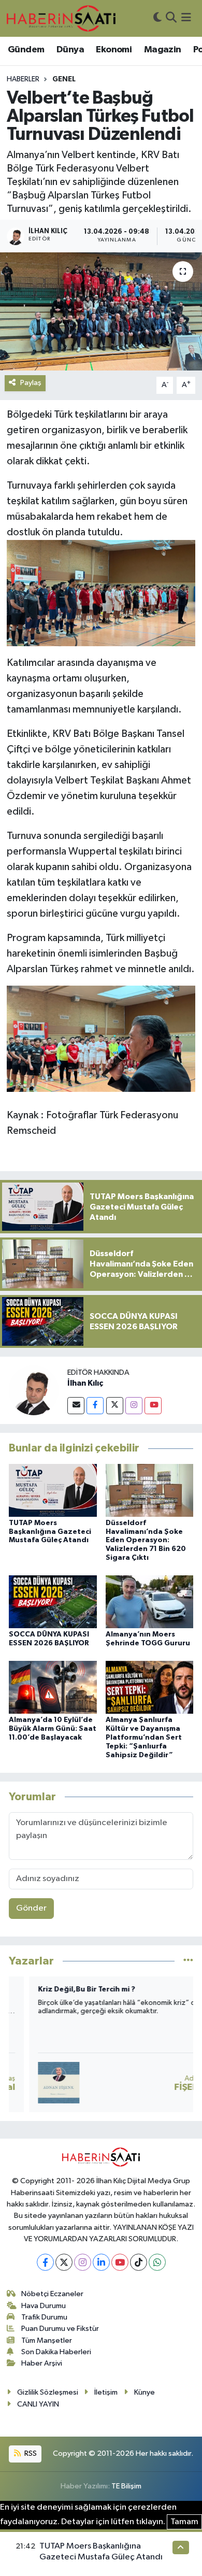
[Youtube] (153, 1406)
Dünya (70, 50)
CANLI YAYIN (38, 2404)
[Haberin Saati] (61, 18)
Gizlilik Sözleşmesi (48, 2392)
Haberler (23, 79)
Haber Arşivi (42, 2363)
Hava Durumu (44, 2306)
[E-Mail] (76, 1406)
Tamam (184, 2522)
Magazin (163, 50)
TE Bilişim (126, 2486)
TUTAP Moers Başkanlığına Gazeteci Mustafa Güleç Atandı (50, 1532)
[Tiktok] (139, 2262)
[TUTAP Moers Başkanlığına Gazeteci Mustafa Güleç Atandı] (53, 1490)
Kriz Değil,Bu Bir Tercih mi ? (66, 1989)
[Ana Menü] (186, 18)
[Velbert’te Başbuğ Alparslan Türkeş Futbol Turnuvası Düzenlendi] (101, 312)
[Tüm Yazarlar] (188, 1961)
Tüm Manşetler (47, 2340)
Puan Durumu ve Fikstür (60, 2329)
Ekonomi (114, 50)
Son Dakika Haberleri (56, 2352)
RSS (30, 2453)
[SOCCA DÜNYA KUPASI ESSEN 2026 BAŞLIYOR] (53, 1602)
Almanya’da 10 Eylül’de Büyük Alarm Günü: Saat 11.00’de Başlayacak (53, 1729)
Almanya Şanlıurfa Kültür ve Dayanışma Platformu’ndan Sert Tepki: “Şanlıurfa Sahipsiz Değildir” (144, 1737)
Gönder (31, 1908)
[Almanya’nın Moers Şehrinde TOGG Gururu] (150, 1602)
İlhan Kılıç (85, 1383)
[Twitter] (115, 1406)
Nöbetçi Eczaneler (52, 2294)
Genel (64, 79)
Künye (145, 2392)
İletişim (106, 2392)
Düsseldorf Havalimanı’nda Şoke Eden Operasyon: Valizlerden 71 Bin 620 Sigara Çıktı (146, 1540)
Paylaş (31, 383)
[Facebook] (95, 1406)
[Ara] (171, 18)
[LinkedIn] (101, 2262)
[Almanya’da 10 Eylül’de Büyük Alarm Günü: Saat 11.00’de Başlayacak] (53, 1687)
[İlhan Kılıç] (34, 1390)
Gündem (26, 50)
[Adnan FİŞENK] (38, 2083)
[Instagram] (134, 1406)
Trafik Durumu (44, 2317)
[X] (64, 2262)
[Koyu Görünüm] (157, 18)
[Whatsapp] (157, 2262)
